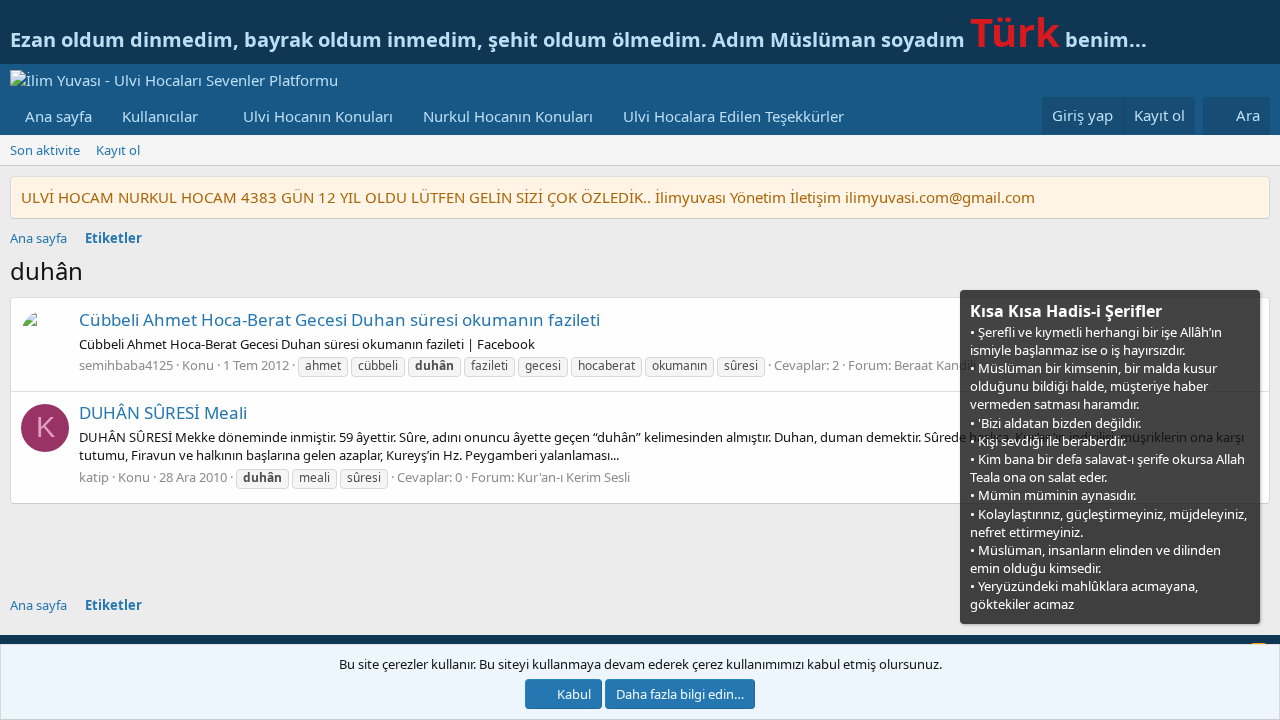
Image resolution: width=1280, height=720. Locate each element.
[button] (214, 116)
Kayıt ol (118, 150)
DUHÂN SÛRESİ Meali (163, 412)
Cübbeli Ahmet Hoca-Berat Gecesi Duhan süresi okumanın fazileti (339, 319)
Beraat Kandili (935, 365)
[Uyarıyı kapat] (1243, 309)
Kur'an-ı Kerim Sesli (573, 477)
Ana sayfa (58, 116)
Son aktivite (45, 150)
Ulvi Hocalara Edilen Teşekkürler (733, 116)
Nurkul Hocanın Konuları (508, 116)
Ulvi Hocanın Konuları (318, 116)
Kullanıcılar (160, 116)
